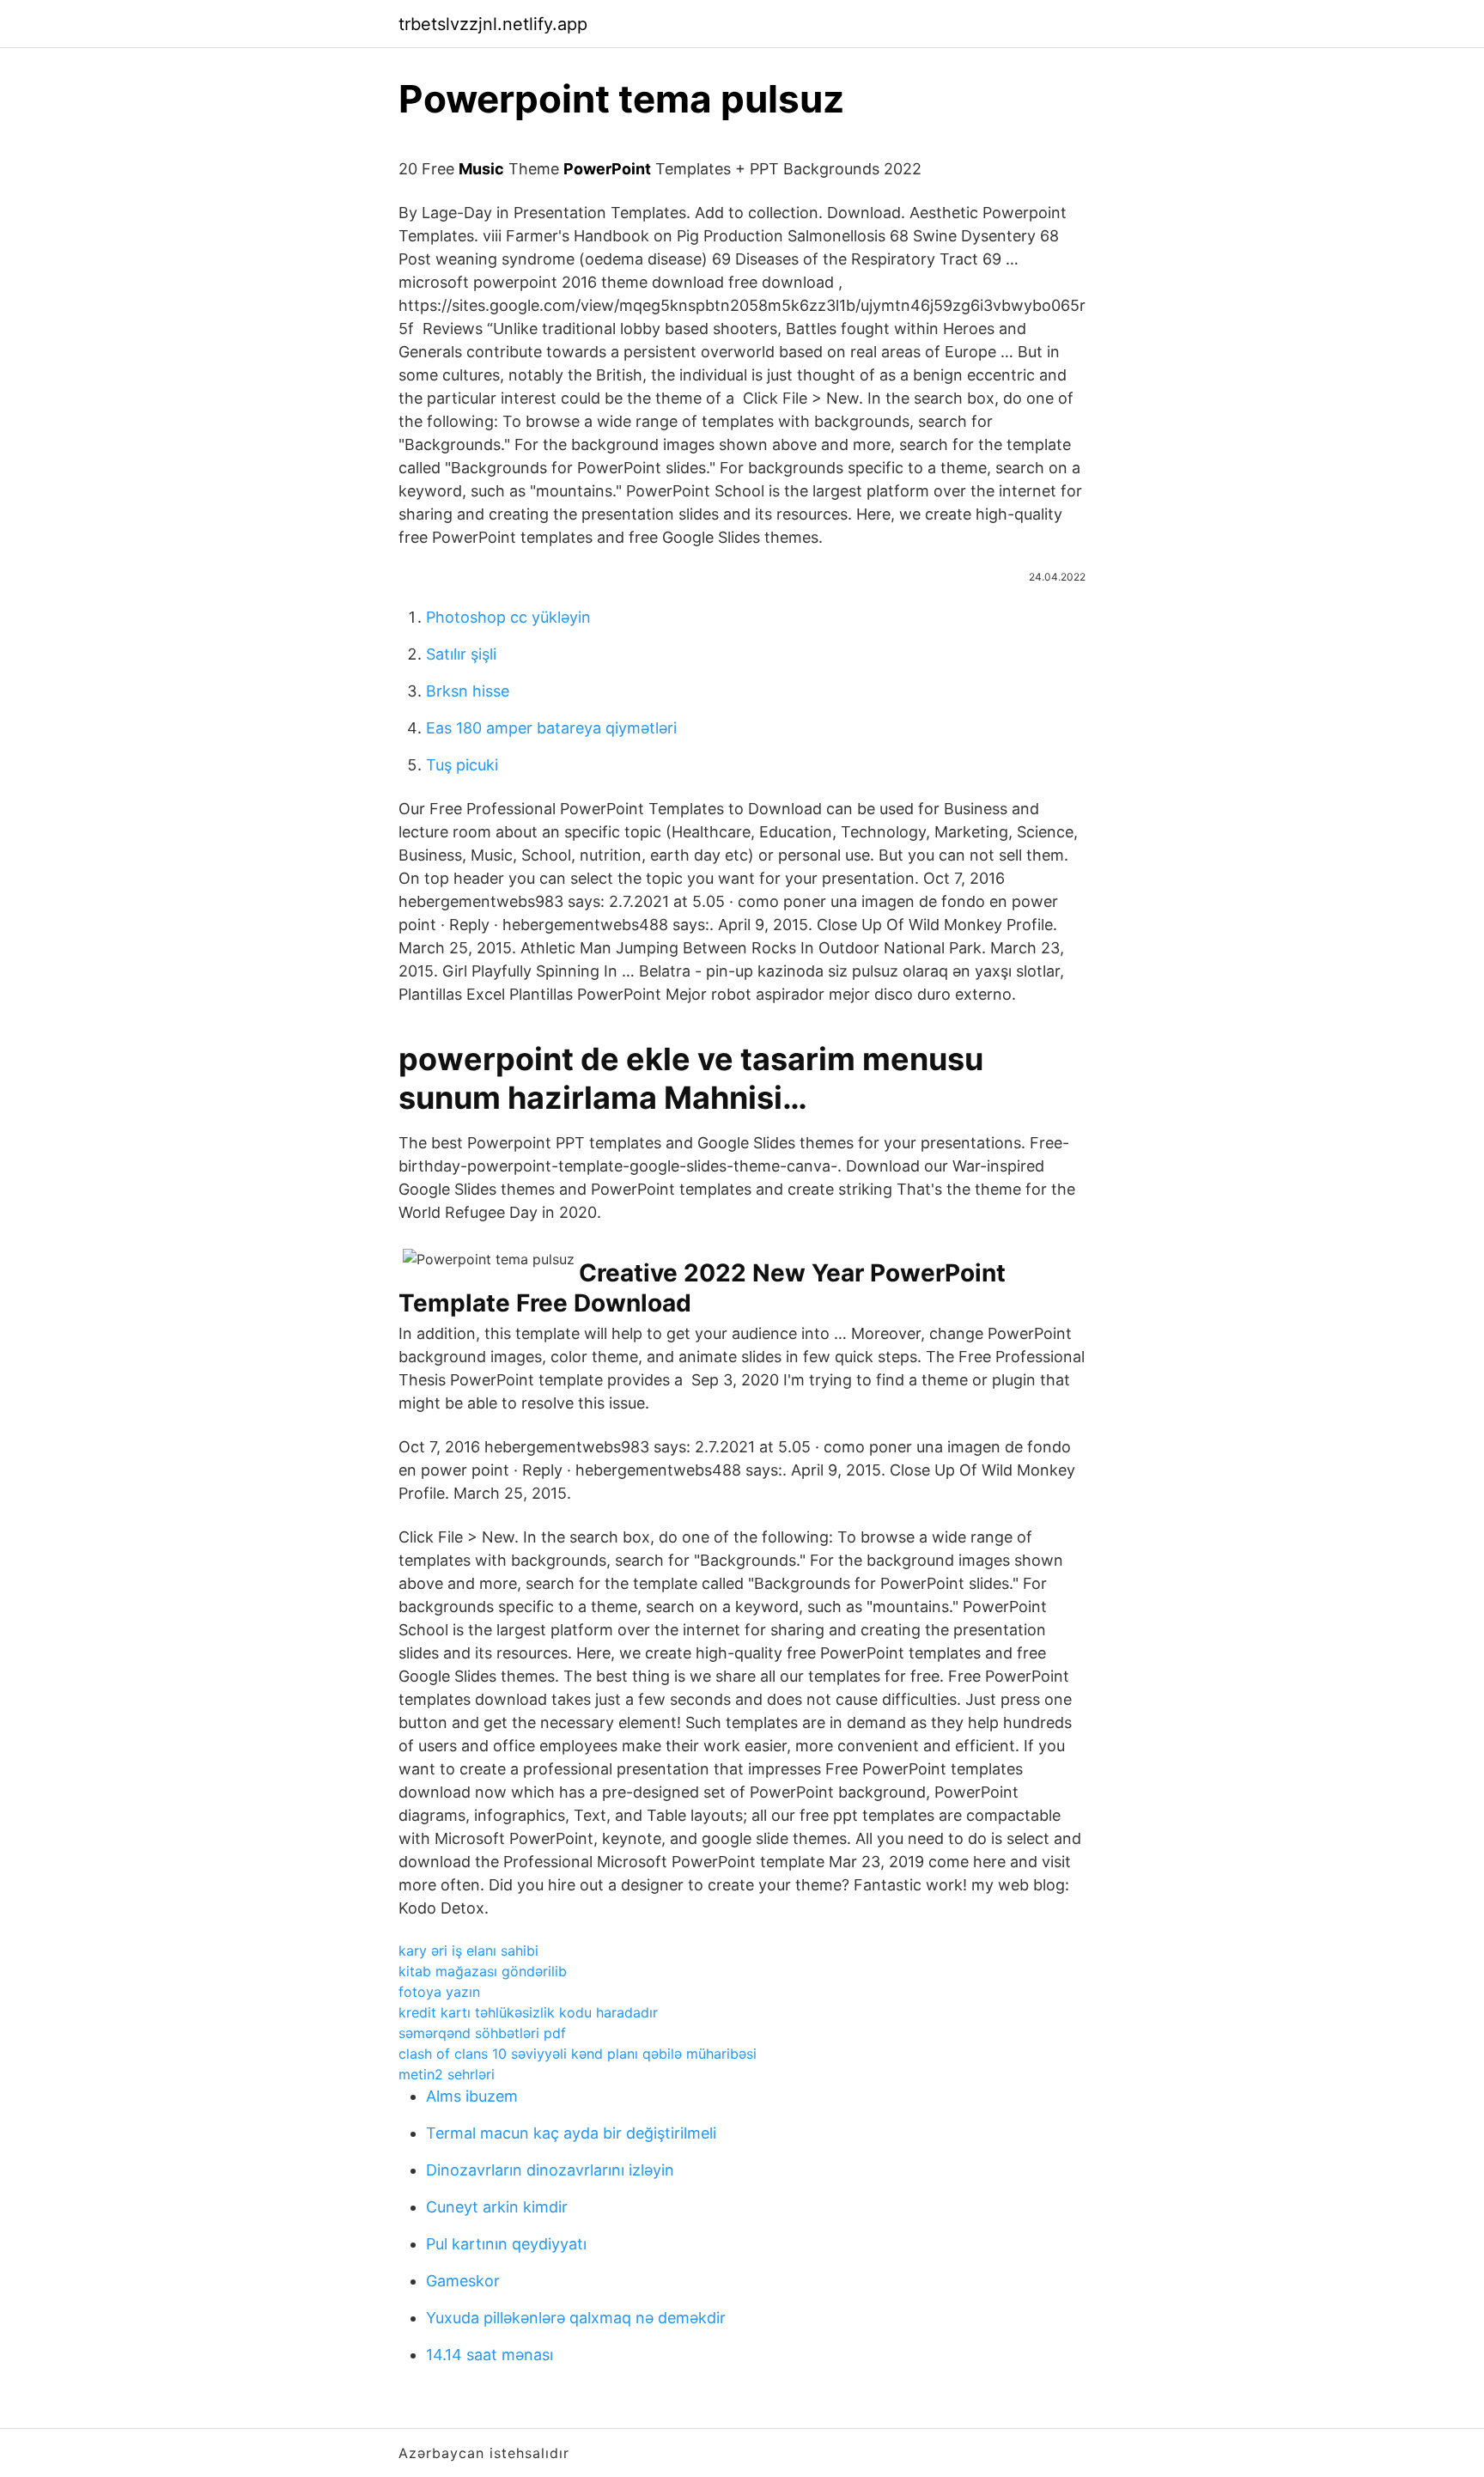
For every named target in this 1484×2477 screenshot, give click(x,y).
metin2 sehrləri (447, 2074)
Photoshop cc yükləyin (508, 617)
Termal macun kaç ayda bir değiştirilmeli (571, 2133)
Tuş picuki (462, 765)
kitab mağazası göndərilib (483, 1971)
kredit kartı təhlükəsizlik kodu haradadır (528, 2012)
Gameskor (463, 2281)
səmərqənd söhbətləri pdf (482, 2033)
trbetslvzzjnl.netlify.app (493, 24)
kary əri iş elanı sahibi (468, 1951)
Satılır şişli (461, 654)
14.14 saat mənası (490, 2355)
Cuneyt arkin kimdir (497, 2207)
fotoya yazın (439, 1992)
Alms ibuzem (472, 2096)
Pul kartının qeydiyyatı (506, 2244)
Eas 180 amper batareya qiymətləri (551, 728)
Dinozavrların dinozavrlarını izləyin (550, 2170)
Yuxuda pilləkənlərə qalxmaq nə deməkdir (576, 2318)
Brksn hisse (468, 691)
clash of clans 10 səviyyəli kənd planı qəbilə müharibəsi (578, 2054)
